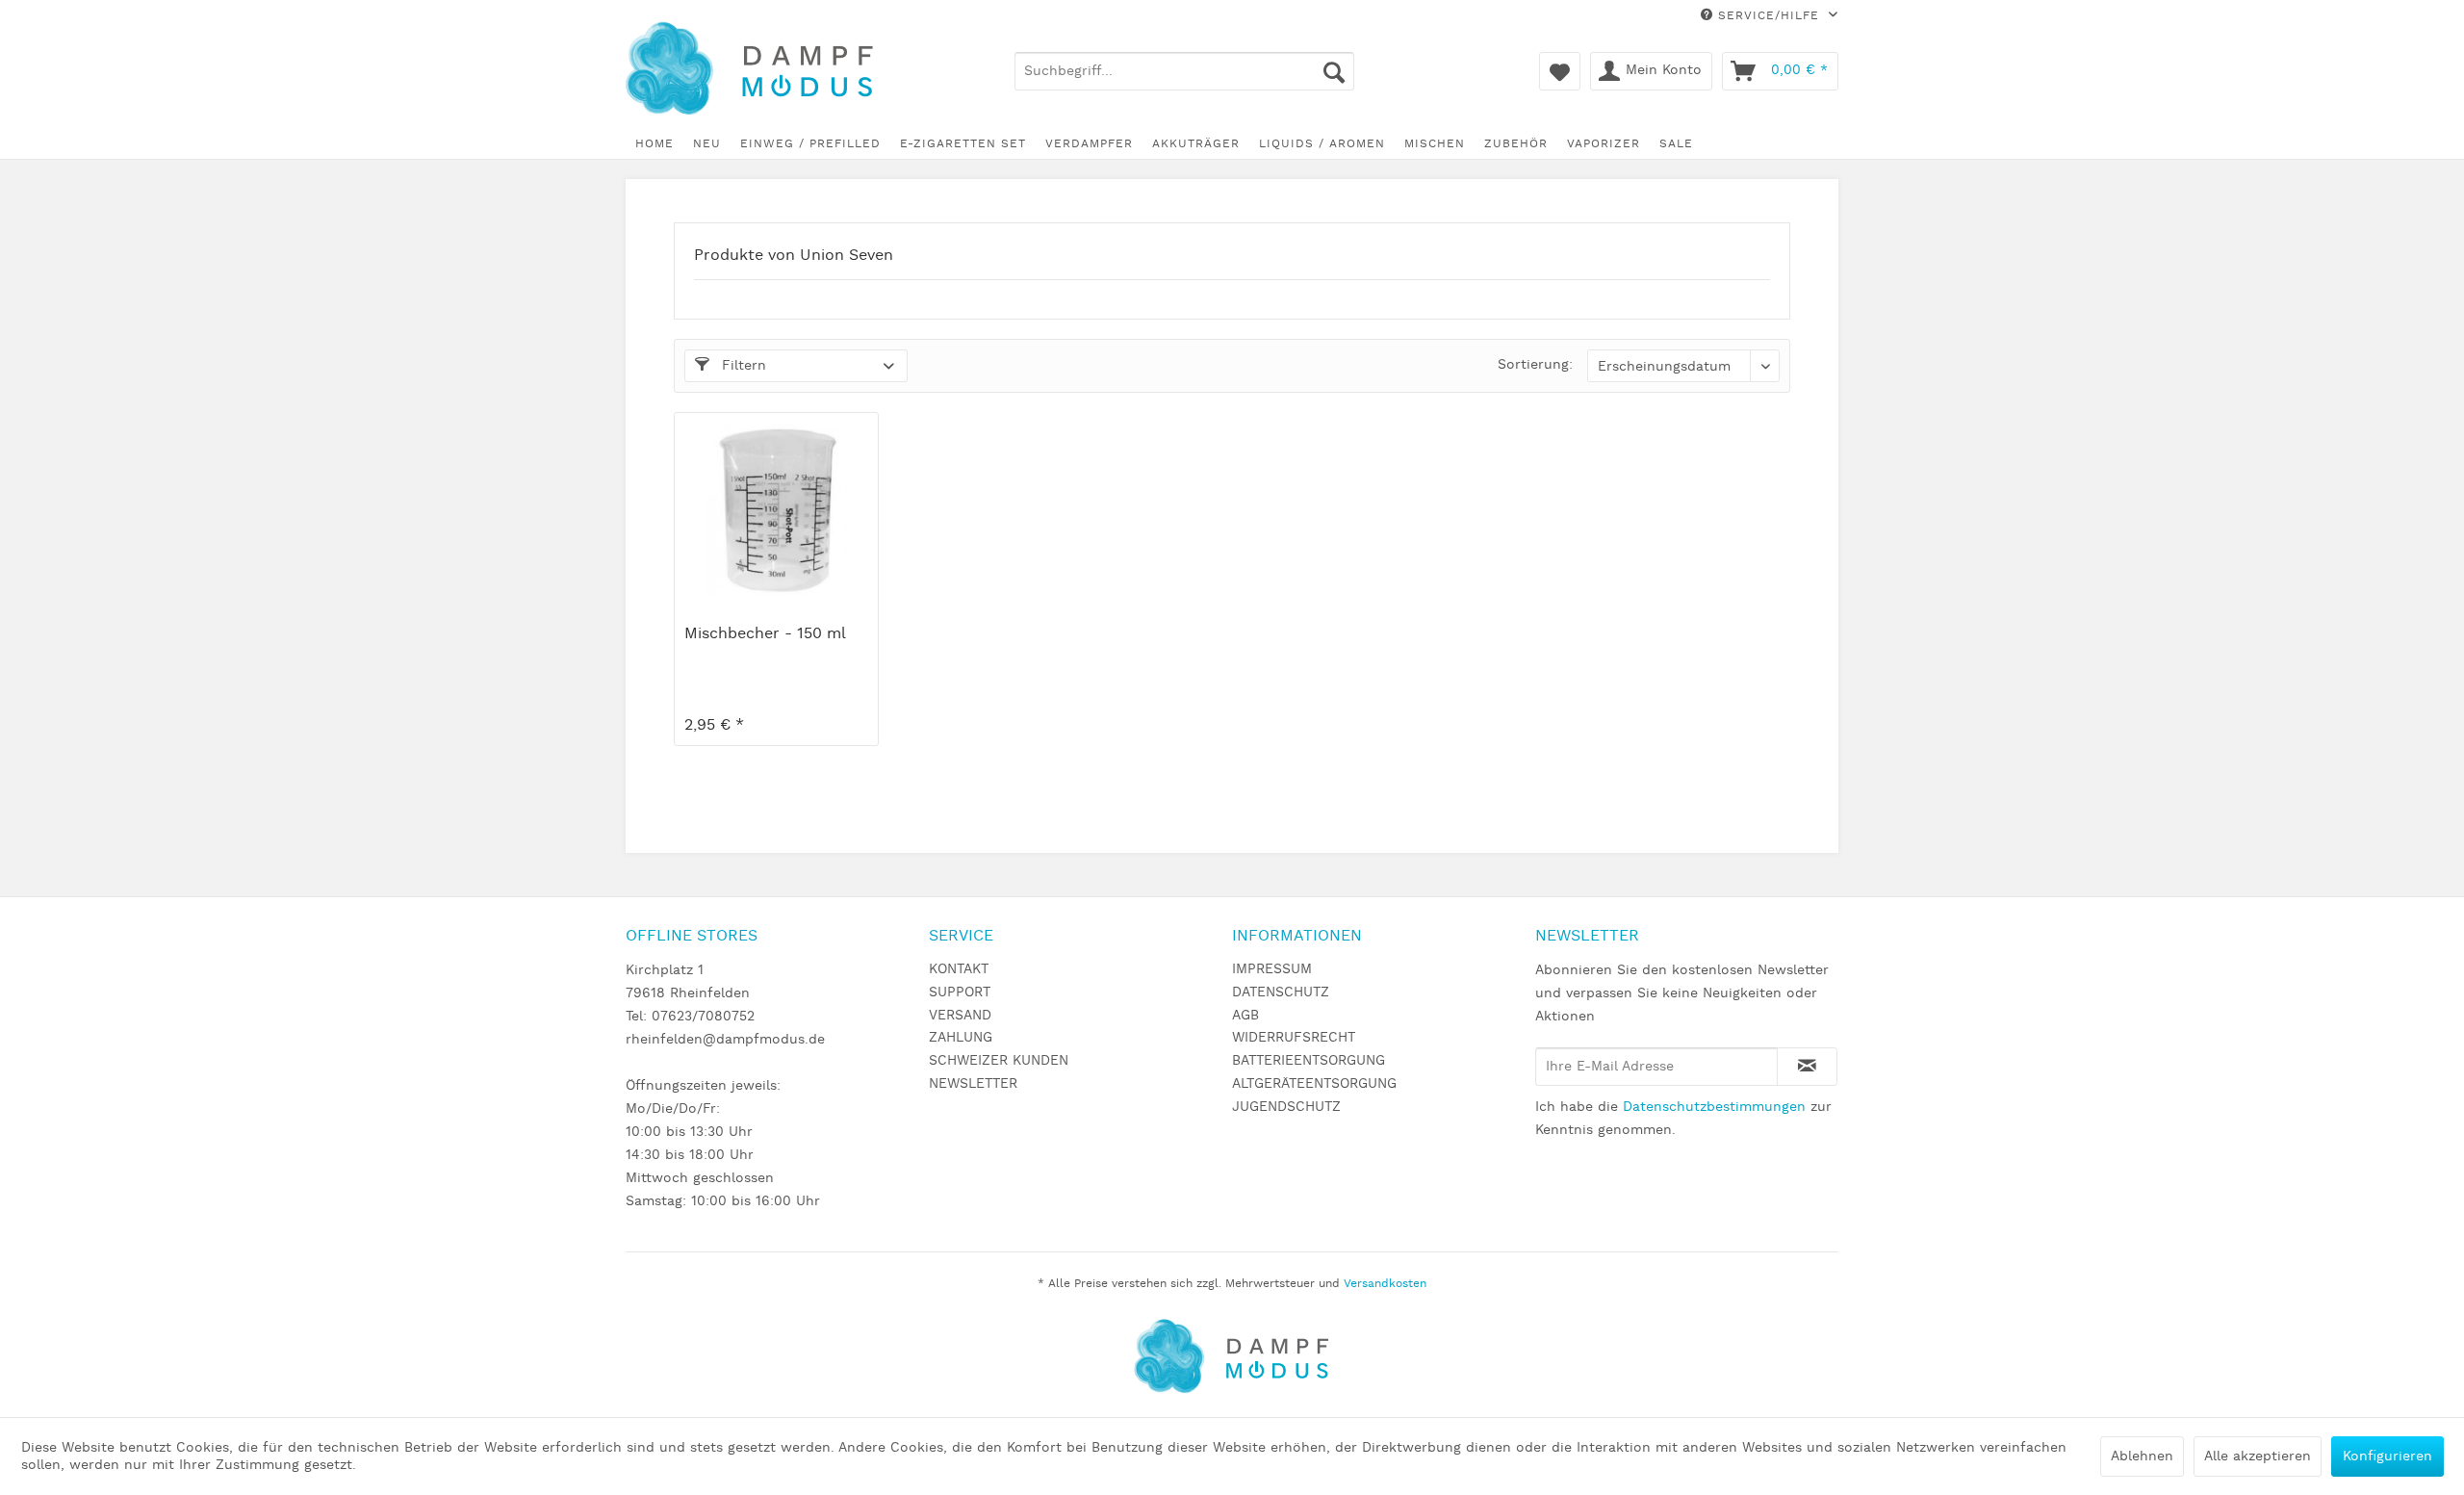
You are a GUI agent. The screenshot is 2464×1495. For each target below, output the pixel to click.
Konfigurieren (2387, 1456)
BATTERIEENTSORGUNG (1309, 1061)
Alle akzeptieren (2258, 1456)
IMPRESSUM (1272, 969)
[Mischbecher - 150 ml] (776, 509)
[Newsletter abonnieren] (1807, 1067)
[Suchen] (1334, 71)
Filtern (742, 366)
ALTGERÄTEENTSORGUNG (1314, 1084)
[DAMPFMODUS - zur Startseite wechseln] (764, 70)
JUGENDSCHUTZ (1286, 1107)
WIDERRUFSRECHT (1294, 1038)
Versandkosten (1385, 1284)
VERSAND (960, 1016)
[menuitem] (1184, 71)
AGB (1245, 1016)
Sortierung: (1535, 365)
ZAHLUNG (961, 1038)
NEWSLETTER (973, 1084)
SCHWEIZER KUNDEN (999, 1061)
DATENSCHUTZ (1281, 992)
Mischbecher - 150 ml (765, 634)
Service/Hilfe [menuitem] (1769, 16)
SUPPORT (960, 992)
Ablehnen (2142, 1456)
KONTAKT (959, 969)
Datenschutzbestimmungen (1714, 1107)
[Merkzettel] (1560, 71)
